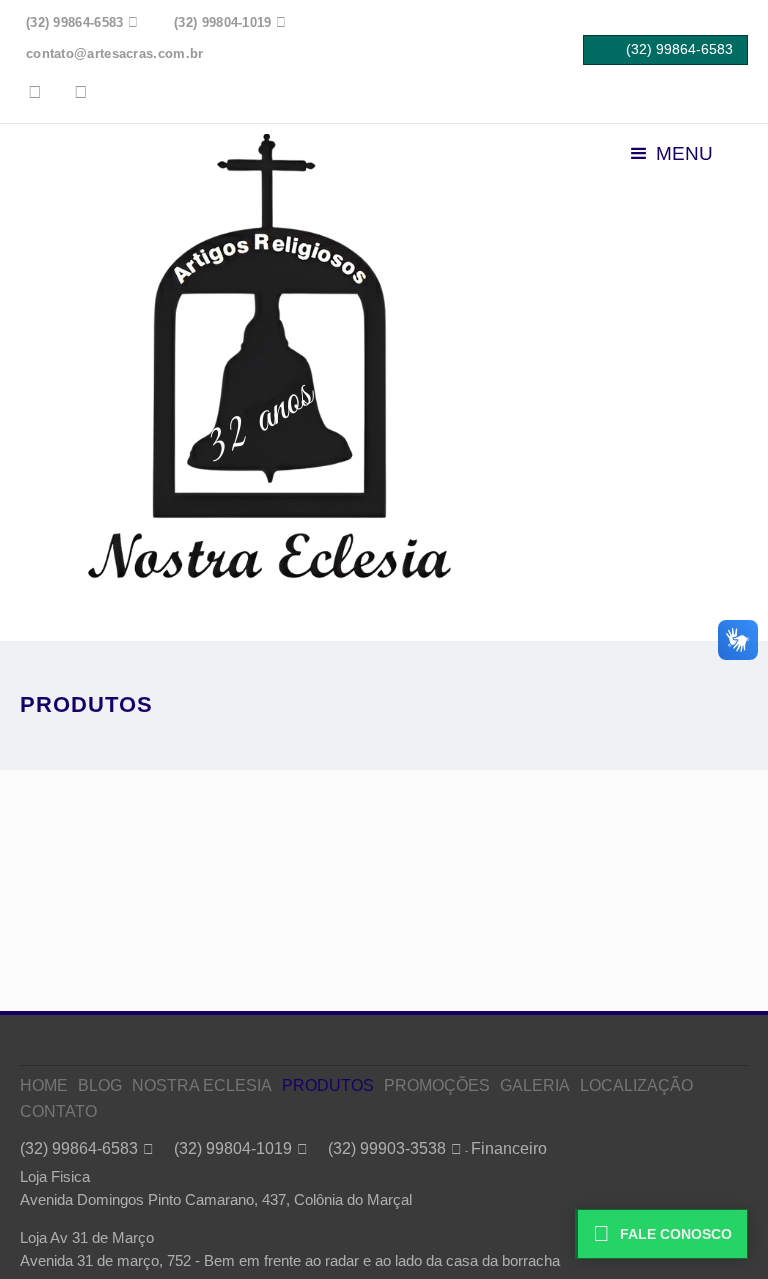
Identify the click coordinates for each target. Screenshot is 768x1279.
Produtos (328, 1085)
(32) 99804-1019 (233, 1148)
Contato (58, 1111)
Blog (100, 1085)
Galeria (535, 1085)
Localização (636, 1085)
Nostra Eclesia (202, 1085)
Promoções (437, 1085)
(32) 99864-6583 (79, 1148)
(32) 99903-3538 (387, 1148)
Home (44, 1085)
